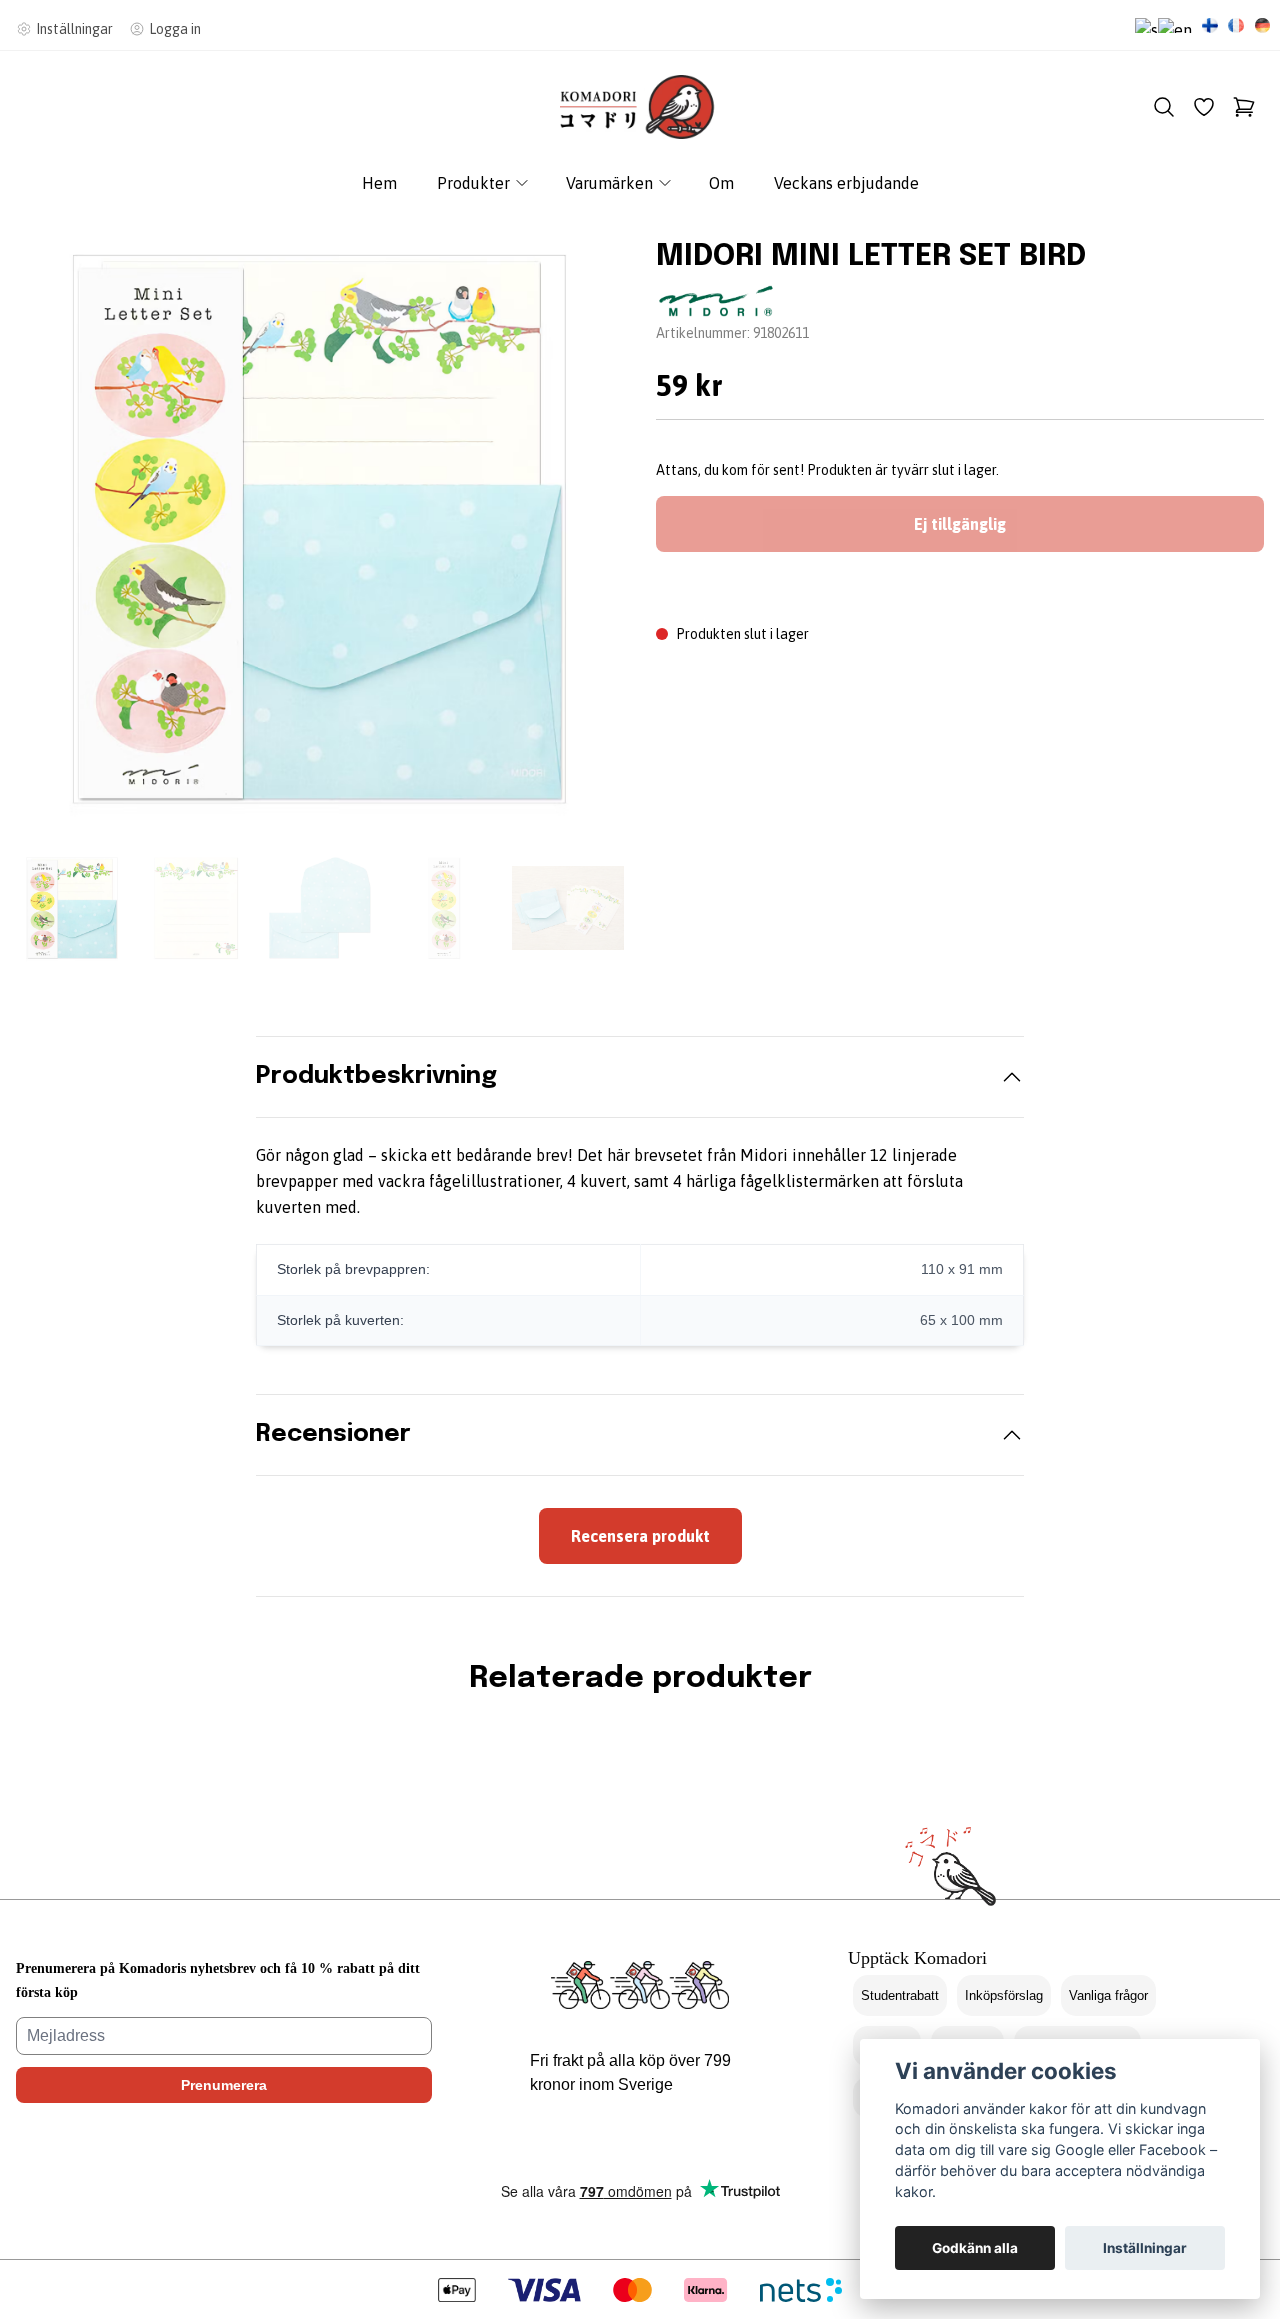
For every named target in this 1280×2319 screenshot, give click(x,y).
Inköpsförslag (1004, 1995)
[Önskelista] (1204, 107)
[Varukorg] (1244, 107)
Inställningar (1145, 2248)
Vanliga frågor (1108, 1995)
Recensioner (333, 1434)
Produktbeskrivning (376, 1076)
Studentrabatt (900, 1995)
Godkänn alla (975, 2248)
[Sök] (1164, 107)
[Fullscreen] (320, 528)
